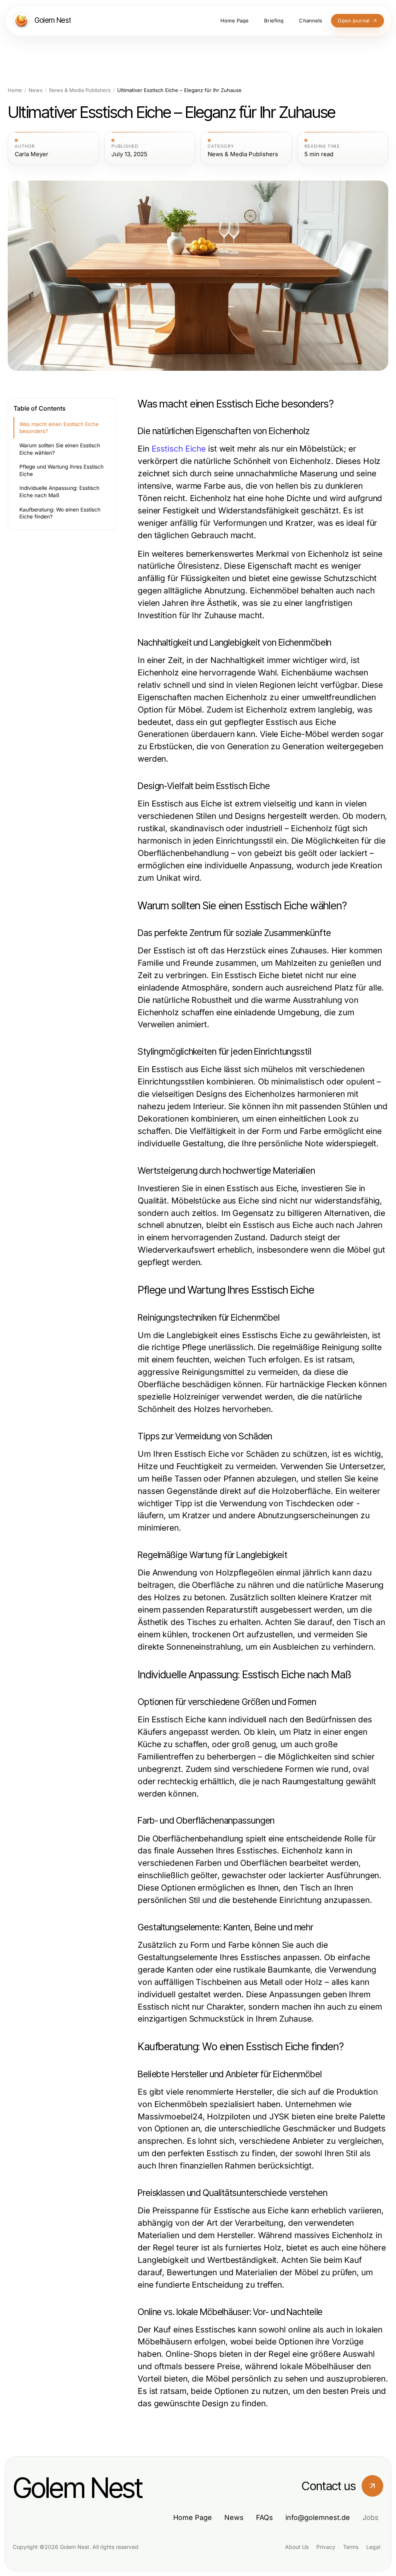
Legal (373, 2547)
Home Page (193, 2517)
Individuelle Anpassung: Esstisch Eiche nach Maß (59, 492)
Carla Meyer (32, 154)
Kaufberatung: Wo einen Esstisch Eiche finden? (60, 513)
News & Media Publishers (80, 90)
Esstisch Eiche (179, 449)
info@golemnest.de (318, 2517)
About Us (297, 2547)
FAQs (265, 2517)
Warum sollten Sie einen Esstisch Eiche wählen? (60, 449)
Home (15, 90)
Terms (351, 2547)
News (36, 90)
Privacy (326, 2547)
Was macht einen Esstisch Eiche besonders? (59, 428)
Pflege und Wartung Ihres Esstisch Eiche (61, 470)
